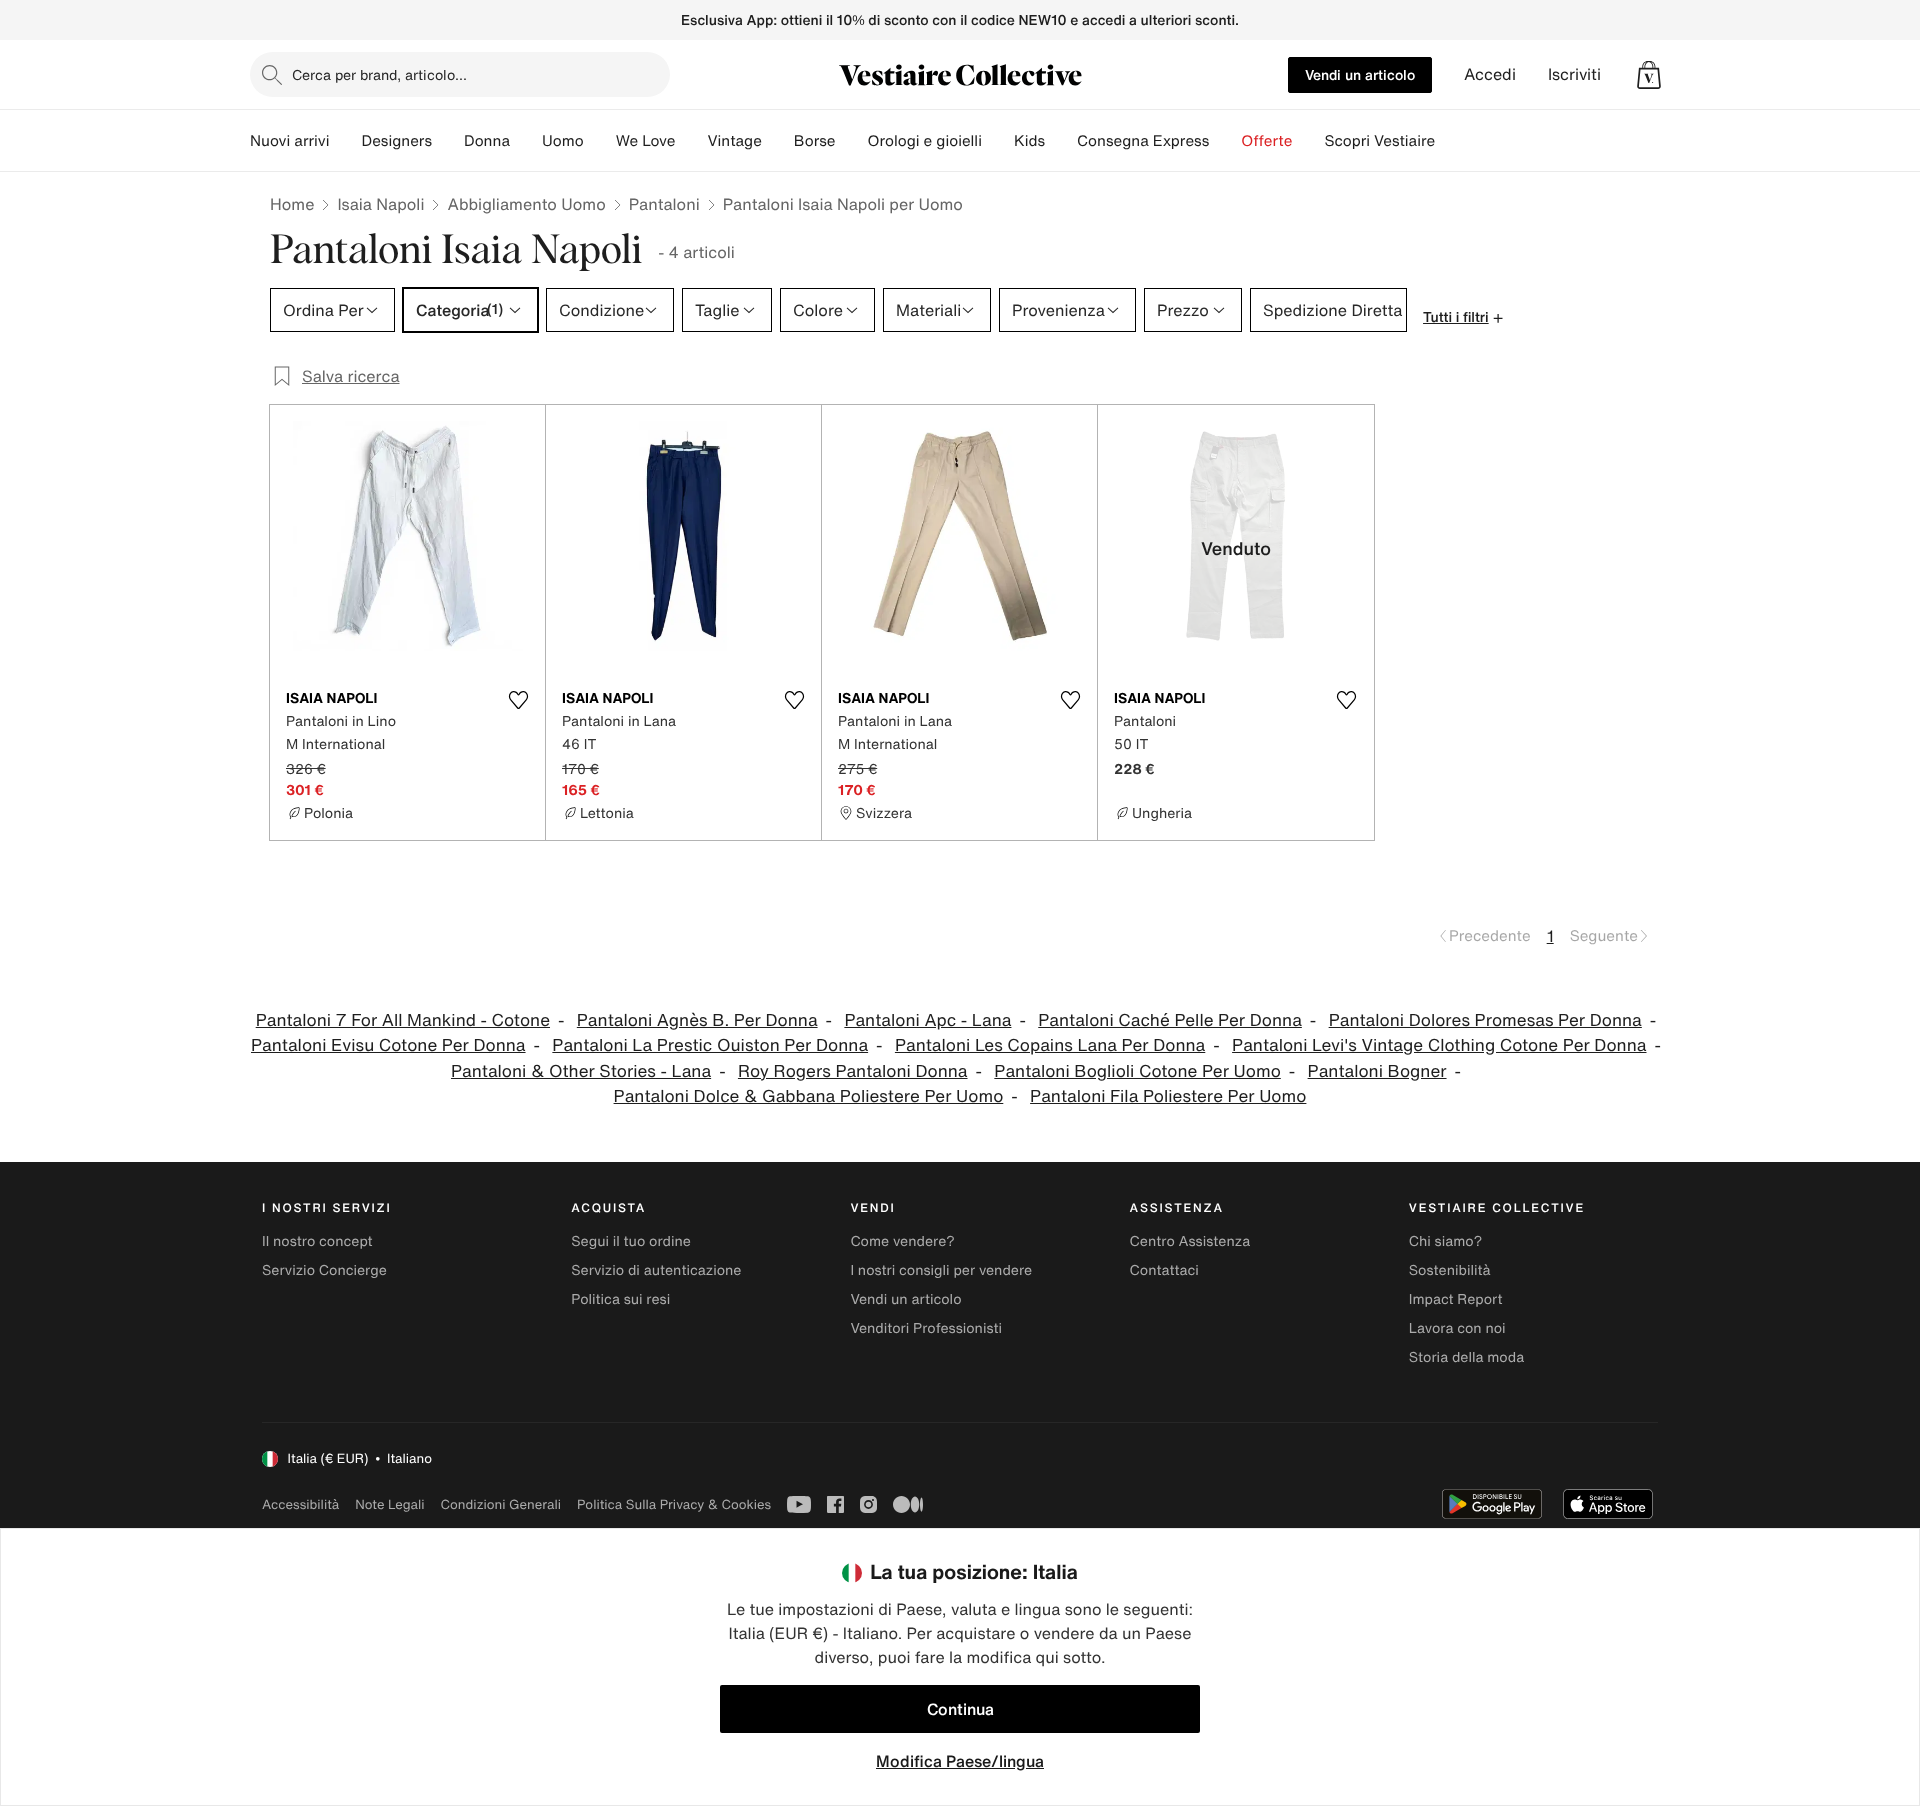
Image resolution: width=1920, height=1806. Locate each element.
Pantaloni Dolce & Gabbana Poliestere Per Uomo (809, 1096)
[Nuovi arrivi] (345, 141)
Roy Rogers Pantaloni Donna (853, 1071)
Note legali (389, 1504)
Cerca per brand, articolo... (379, 74)
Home (292, 204)
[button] (1649, 75)
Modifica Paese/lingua (960, 1761)
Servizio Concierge (324, 1270)
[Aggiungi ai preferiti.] (518, 700)
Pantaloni (664, 204)
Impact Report (1456, 1299)
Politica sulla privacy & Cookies (674, 1504)
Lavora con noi (1457, 1328)
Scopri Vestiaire (1379, 141)
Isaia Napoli (380, 204)
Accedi (1490, 74)
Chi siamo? (1445, 1241)
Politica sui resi (620, 1299)
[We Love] (691, 141)
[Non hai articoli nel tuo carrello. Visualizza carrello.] (1649, 75)
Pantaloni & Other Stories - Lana (581, 1071)
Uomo (563, 141)
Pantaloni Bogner (1377, 1071)
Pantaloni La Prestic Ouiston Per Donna (710, 1045)
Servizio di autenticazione (656, 1270)
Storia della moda (1466, 1357)
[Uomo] (600, 141)
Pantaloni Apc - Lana (927, 1020)
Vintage (734, 141)
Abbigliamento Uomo (526, 204)
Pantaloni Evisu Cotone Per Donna (388, 1045)
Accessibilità (300, 1504)
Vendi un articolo (1360, 74)
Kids (1029, 141)
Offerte (1266, 141)
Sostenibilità (1450, 1270)
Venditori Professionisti (926, 1328)
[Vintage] (778, 141)
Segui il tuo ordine (631, 1241)
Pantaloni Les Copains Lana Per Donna (1050, 1045)
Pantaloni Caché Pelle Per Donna (1170, 1020)
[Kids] (1061, 141)
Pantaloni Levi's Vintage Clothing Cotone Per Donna (1439, 1045)
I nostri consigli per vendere (941, 1270)
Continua (960, 1709)
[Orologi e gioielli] (998, 141)
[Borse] (851, 141)
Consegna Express (1143, 141)
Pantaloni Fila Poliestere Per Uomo (1168, 1096)
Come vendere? (902, 1241)
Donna (487, 141)
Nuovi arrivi (289, 141)
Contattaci (1164, 1270)
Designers (396, 141)
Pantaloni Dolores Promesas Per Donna (1485, 1020)
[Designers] (448, 141)
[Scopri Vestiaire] (1451, 141)
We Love (646, 141)
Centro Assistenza (1190, 1241)
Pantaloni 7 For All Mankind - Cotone (403, 1020)
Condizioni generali (501, 1504)
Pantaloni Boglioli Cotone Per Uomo (1137, 1071)
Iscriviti (1574, 74)
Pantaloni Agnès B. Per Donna (697, 1020)
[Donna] (526, 141)
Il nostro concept (317, 1241)
